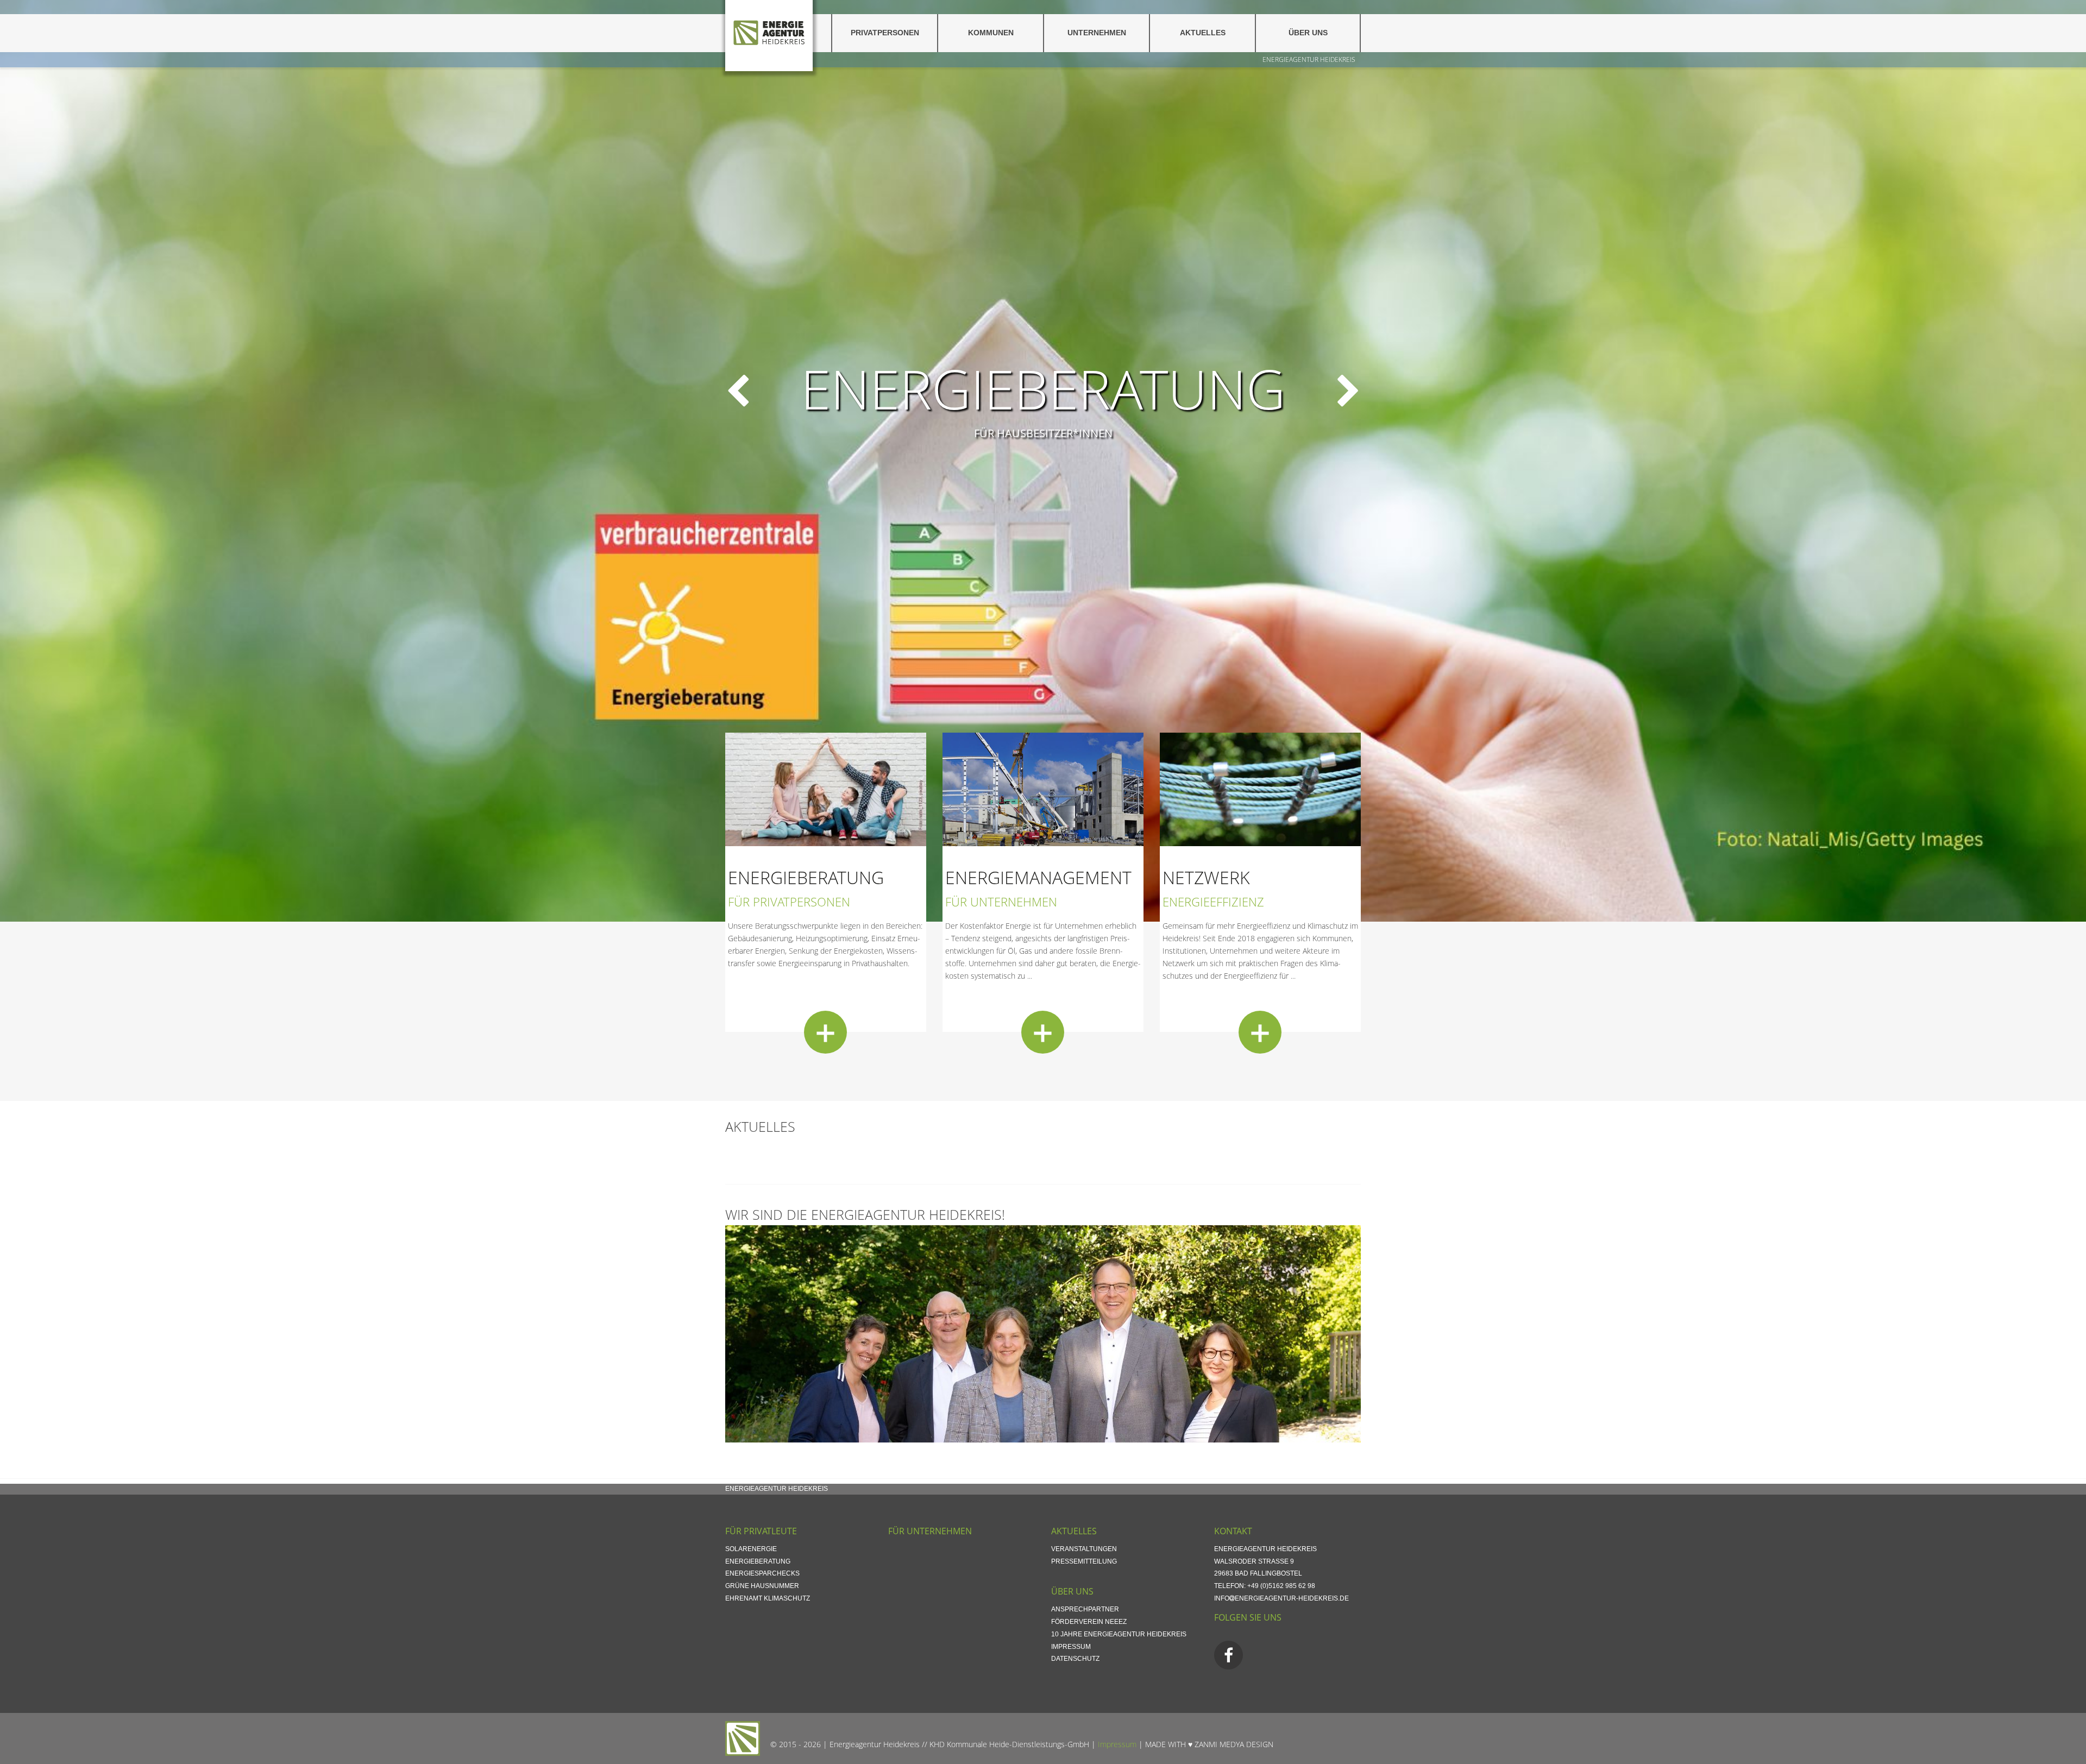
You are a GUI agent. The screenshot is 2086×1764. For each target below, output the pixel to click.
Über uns (1308, 33)
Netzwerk (1206, 877)
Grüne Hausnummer (762, 1586)
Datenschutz (1075, 1659)
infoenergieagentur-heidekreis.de (1281, 1598)
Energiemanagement (1038, 877)
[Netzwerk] (1260, 1032)
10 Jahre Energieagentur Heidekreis (1119, 1634)
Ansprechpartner (1085, 1609)
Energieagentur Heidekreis (1309, 59)
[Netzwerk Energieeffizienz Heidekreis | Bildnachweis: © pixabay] (1260, 789)
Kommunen (991, 33)
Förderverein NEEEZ (1089, 1622)
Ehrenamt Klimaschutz (768, 1598)
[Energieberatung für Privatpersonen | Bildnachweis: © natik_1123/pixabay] (826, 789)
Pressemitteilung (1084, 1561)
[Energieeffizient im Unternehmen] (1043, 789)
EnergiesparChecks (762, 1573)
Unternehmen (1097, 33)
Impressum (1071, 1647)
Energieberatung (806, 877)
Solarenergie (751, 1549)
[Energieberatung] (825, 1032)
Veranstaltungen (1084, 1549)
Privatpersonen (885, 33)
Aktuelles (1203, 33)
